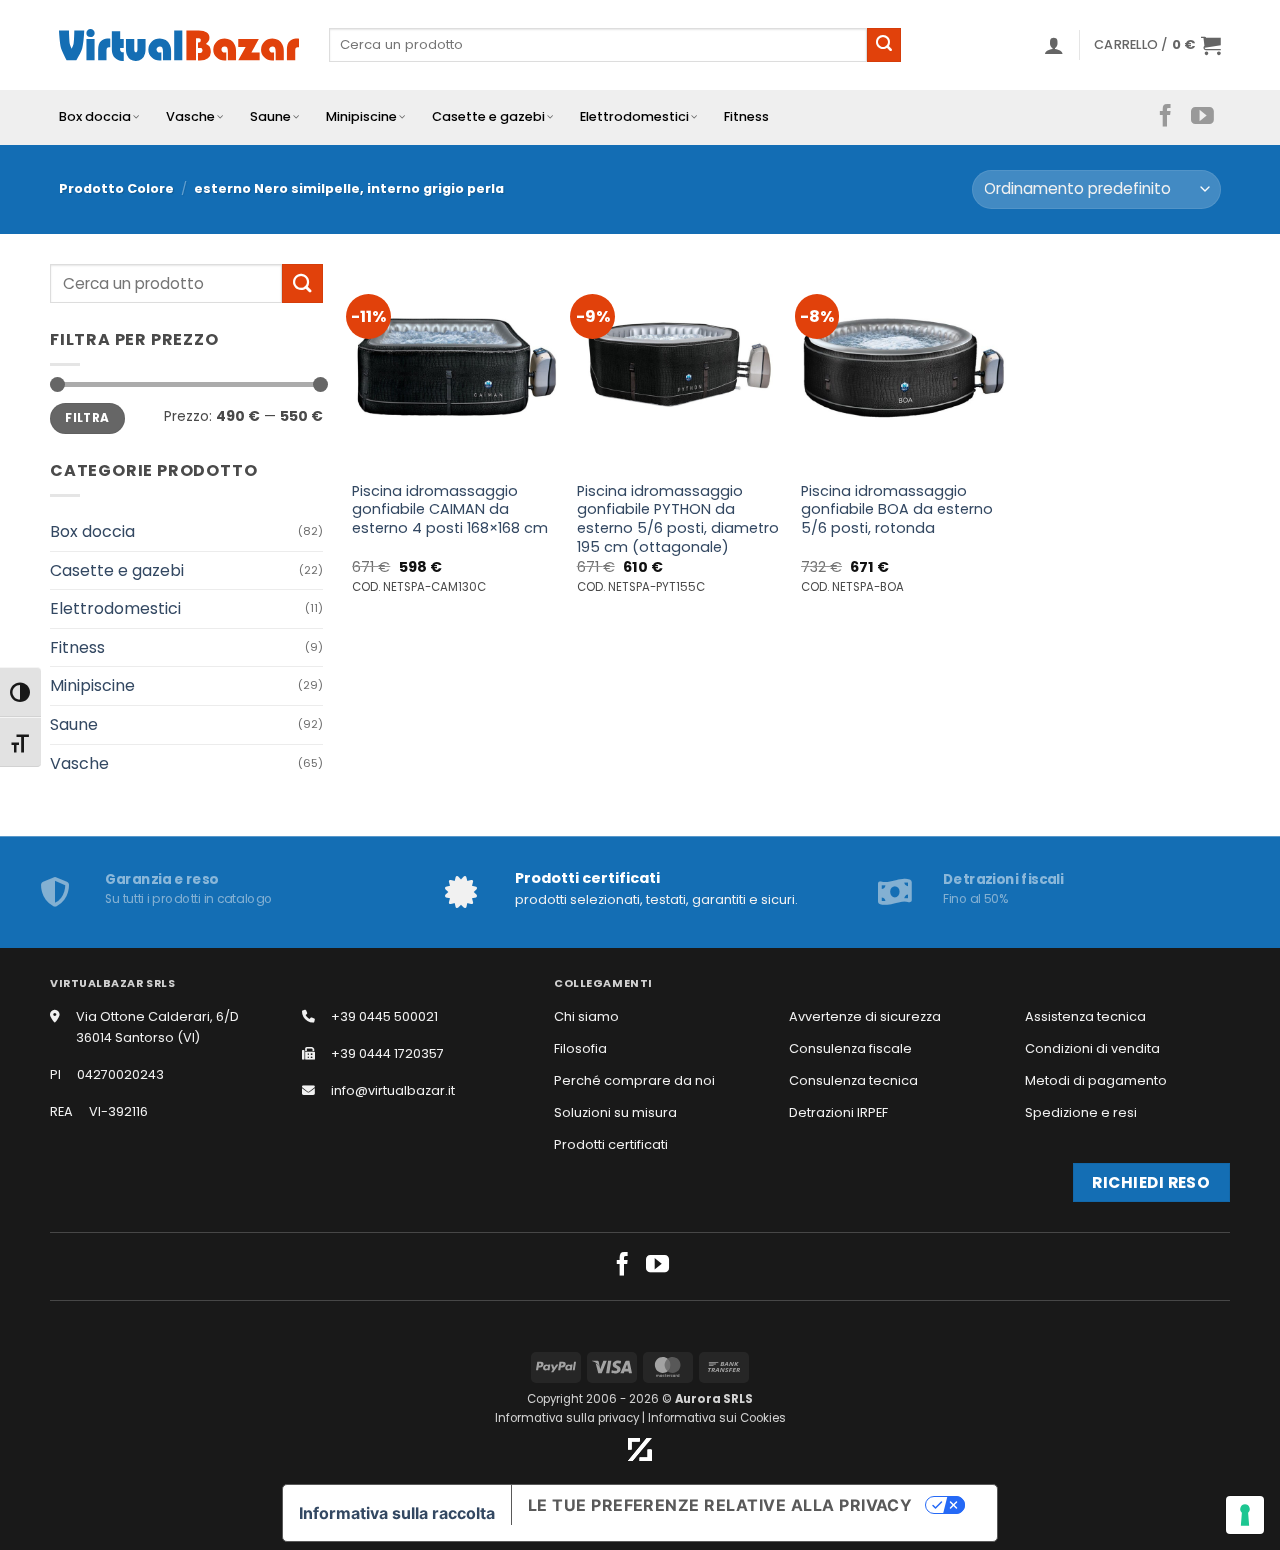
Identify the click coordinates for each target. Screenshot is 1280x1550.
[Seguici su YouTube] (1202, 117)
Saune (270, 116)
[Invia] (884, 45)
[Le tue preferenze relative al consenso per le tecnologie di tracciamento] (1245, 1515)
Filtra (87, 418)
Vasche (190, 116)
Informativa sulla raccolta (397, 1513)
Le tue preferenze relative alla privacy (720, 1505)
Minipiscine (361, 116)
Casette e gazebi (488, 116)
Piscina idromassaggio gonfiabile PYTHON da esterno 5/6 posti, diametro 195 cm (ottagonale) (678, 519)
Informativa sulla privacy (567, 1418)
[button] (1054, 45)
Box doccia (95, 116)
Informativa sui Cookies (717, 1418)
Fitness (746, 116)
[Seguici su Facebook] (1165, 117)
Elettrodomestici (634, 116)
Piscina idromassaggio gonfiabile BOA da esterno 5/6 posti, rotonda (897, 510)
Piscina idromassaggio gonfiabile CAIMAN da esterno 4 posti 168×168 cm (450, 510)
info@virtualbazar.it (393, 1090)
